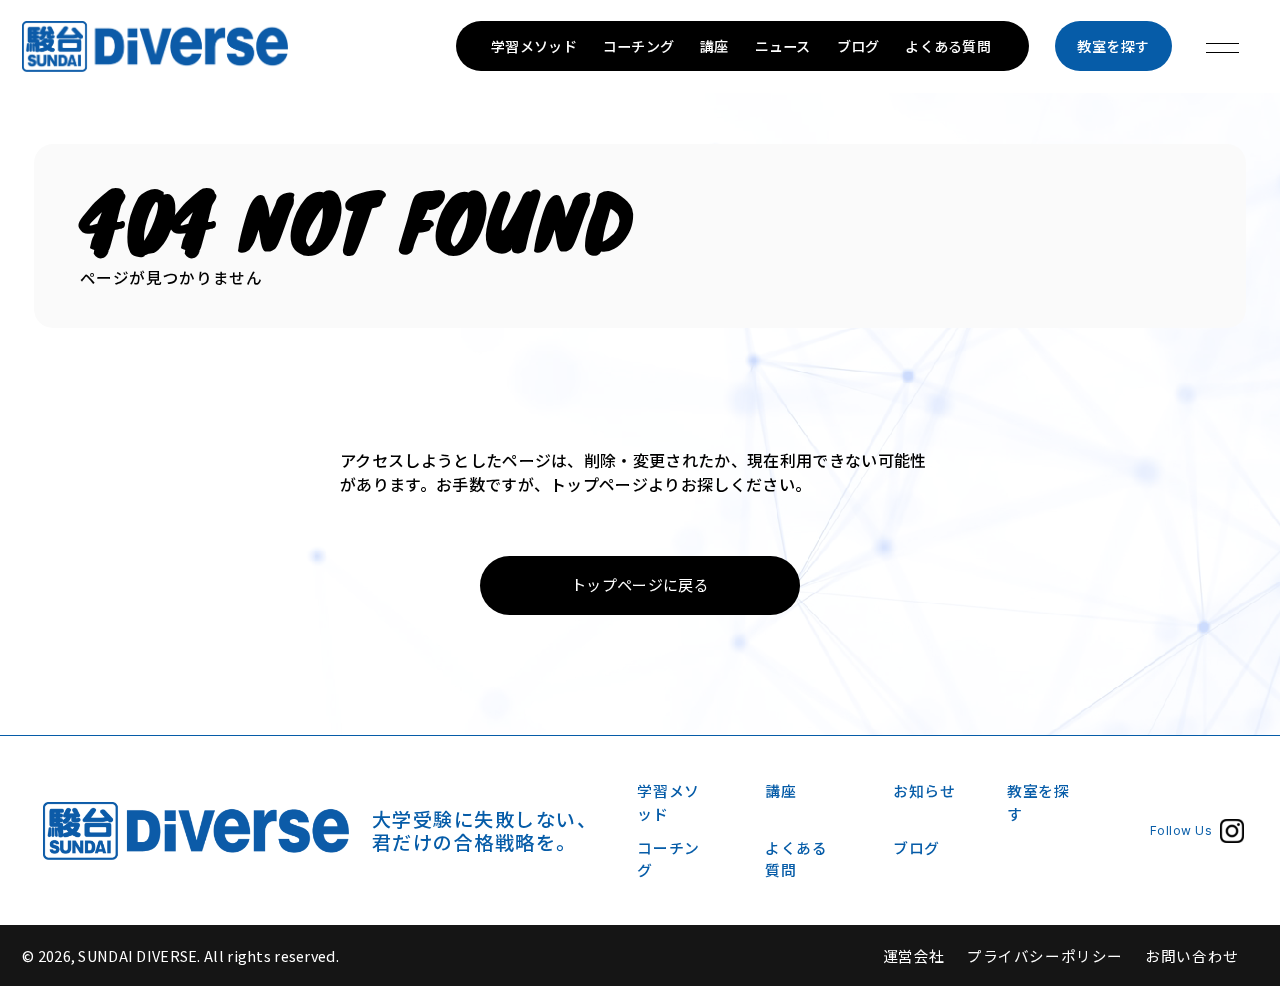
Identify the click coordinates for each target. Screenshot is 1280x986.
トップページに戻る (640, 584)
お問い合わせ (1192, 955)
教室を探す (1113, 46)
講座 (714, 46)
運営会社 (914, 955)
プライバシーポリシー (1045, 955)
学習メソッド (534, 46)
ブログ (858, 46)
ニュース (783, 46)
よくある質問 (948, 46)
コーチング (638, 46)
